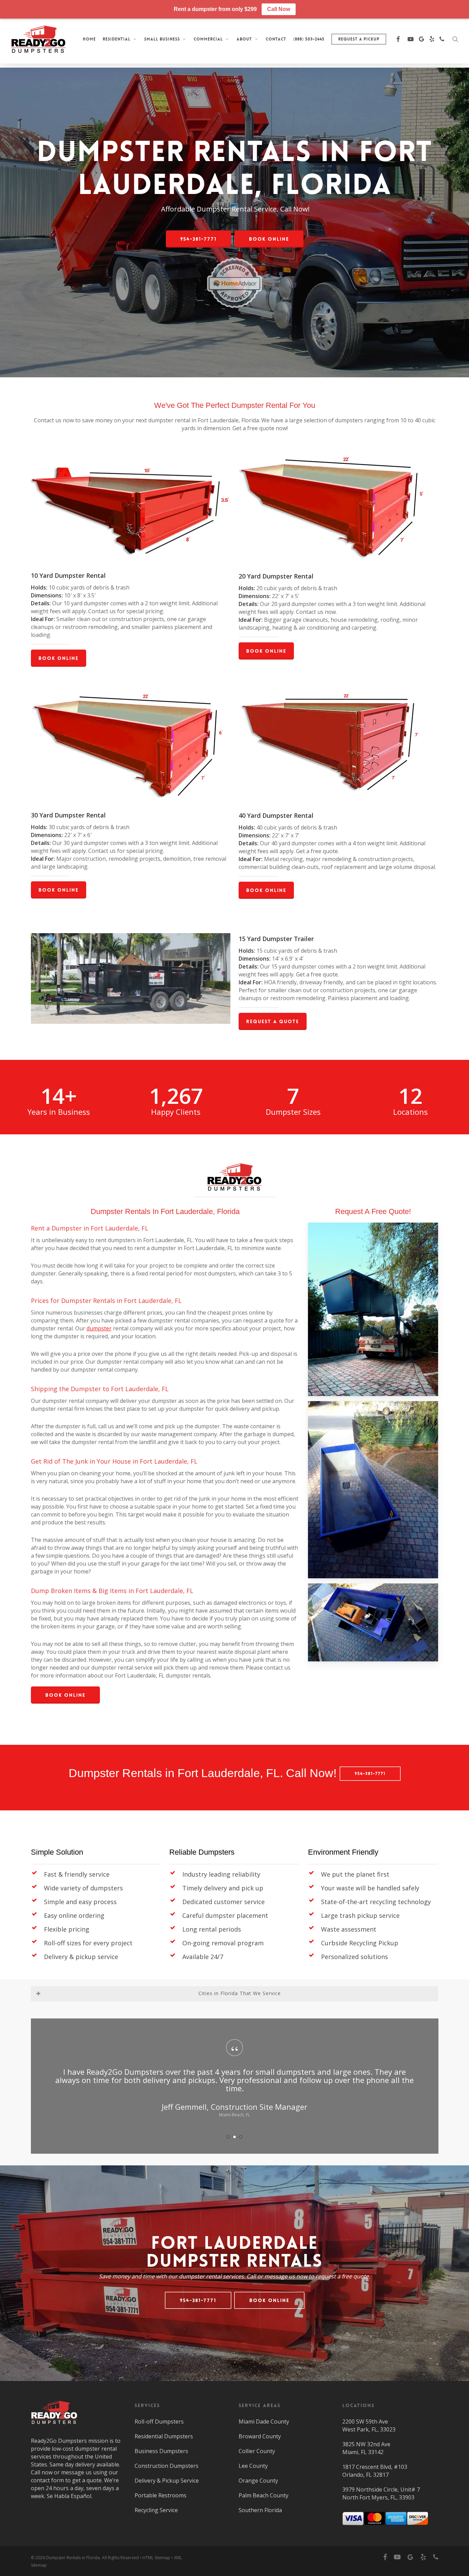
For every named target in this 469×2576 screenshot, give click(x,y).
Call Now (279, 9)
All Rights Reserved (120, 2558)
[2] (235, 2137)
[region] (235, 2086)
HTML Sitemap (156, 2558)
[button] (198, 239)
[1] (228, 2137)
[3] (241, 2137)
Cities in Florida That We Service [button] (240, 1993)
